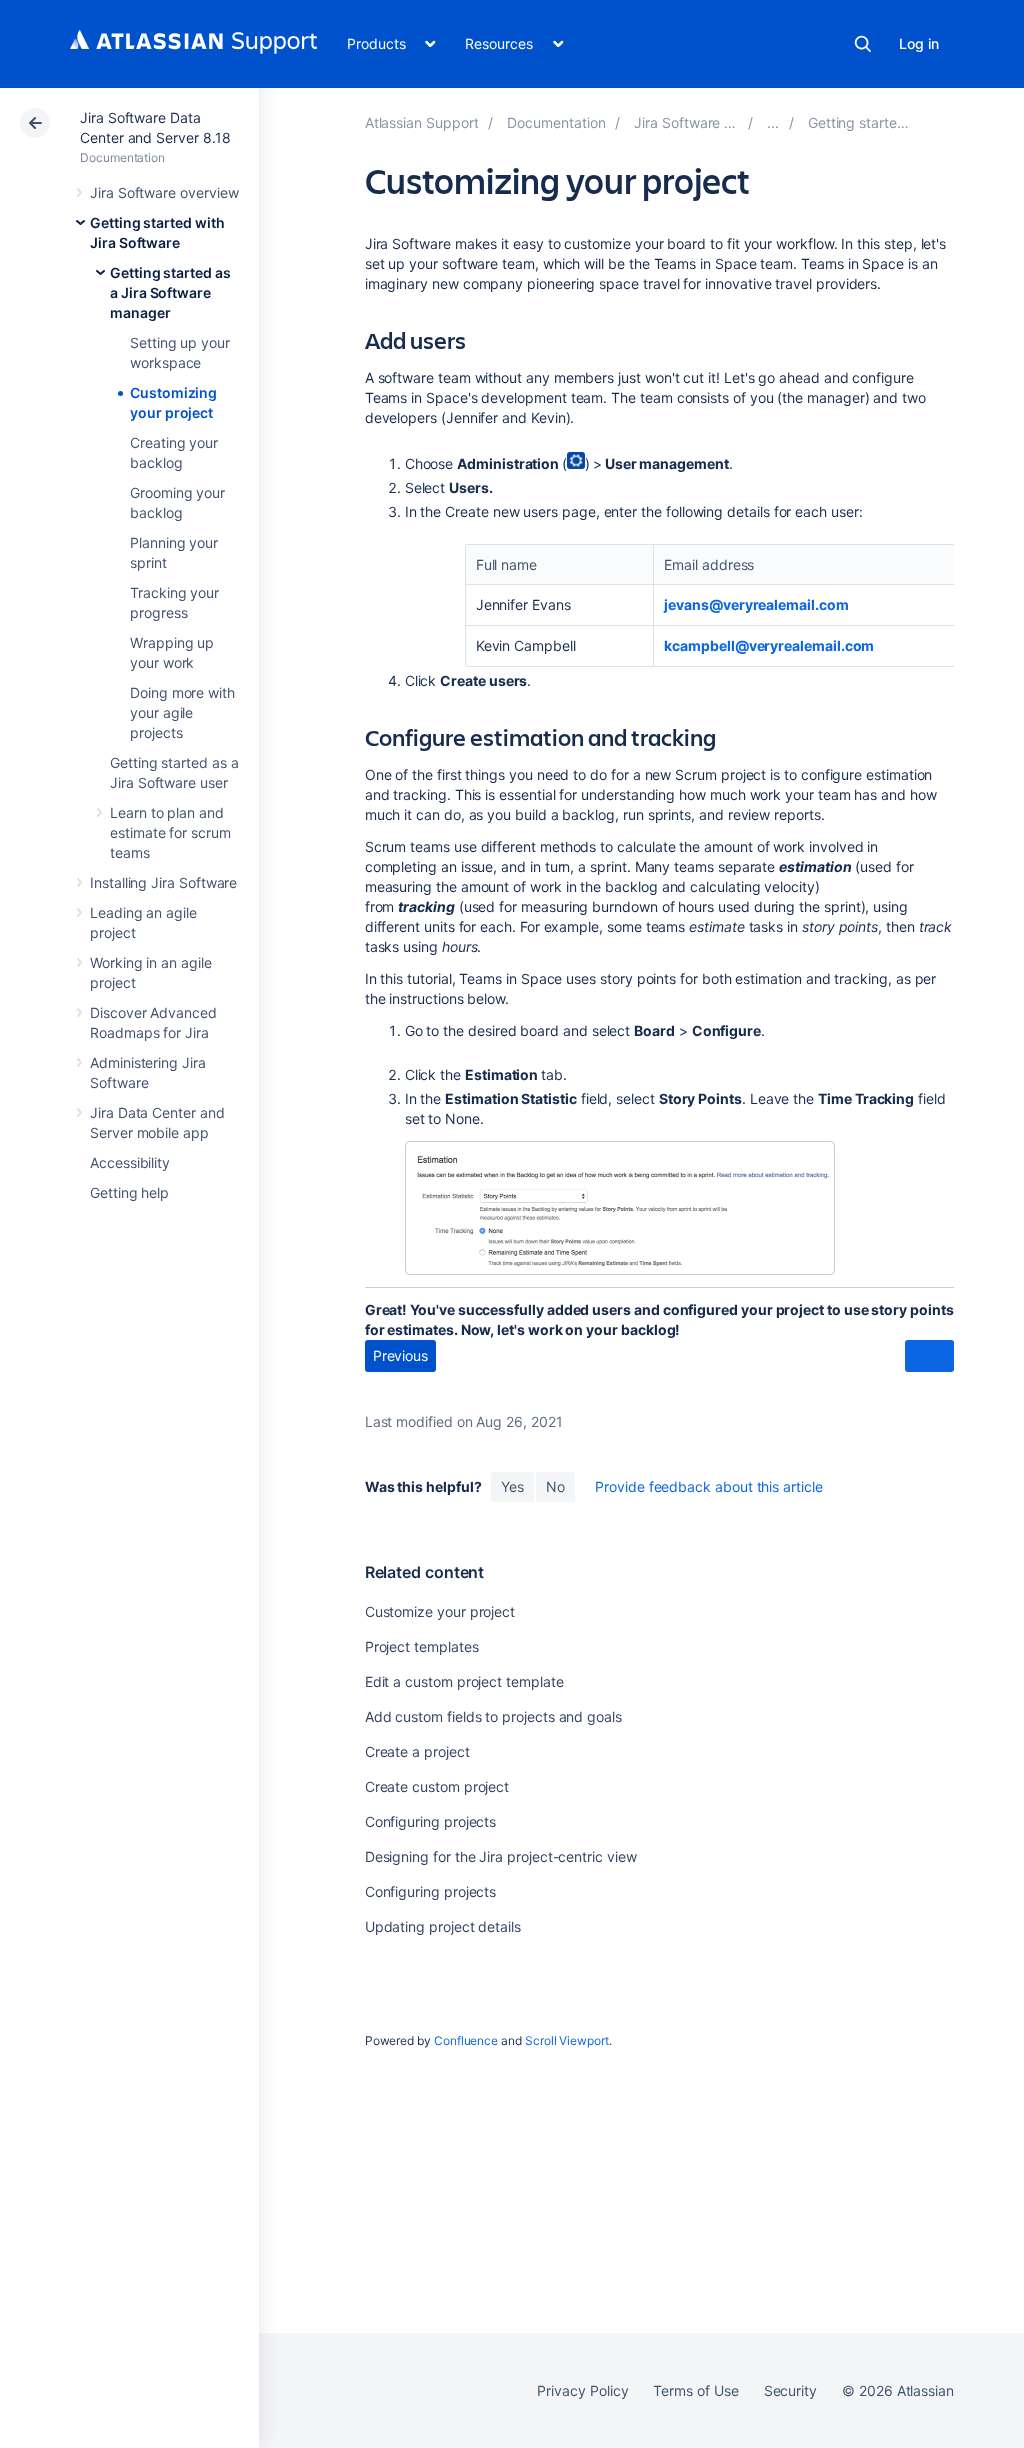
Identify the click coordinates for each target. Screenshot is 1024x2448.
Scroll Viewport (567, 2040)
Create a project (417, 1751)
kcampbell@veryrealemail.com (769, 645)
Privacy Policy (582, 2390)
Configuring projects (431, 1821)
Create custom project (437, 1786)
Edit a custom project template (464, 1681)
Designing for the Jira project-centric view (501, 1856)
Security (790, 2390)
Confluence (466, 2040)
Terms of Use (695, 2390)
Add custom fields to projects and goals (493, 1716)
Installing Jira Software (163, 882)
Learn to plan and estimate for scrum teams (170, 832)
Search (863, 44)
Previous (400, 1355)
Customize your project (440, 1611)
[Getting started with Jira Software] (773, 122)
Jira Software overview (164, 192)
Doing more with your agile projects (182, 712)
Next (929, 1356)
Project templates (422, 1646)
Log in (919, 43)
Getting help (129, 1192)
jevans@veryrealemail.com (756, 604)
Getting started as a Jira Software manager (170, 292)
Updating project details (443, 1926)
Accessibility (130, 1162)
